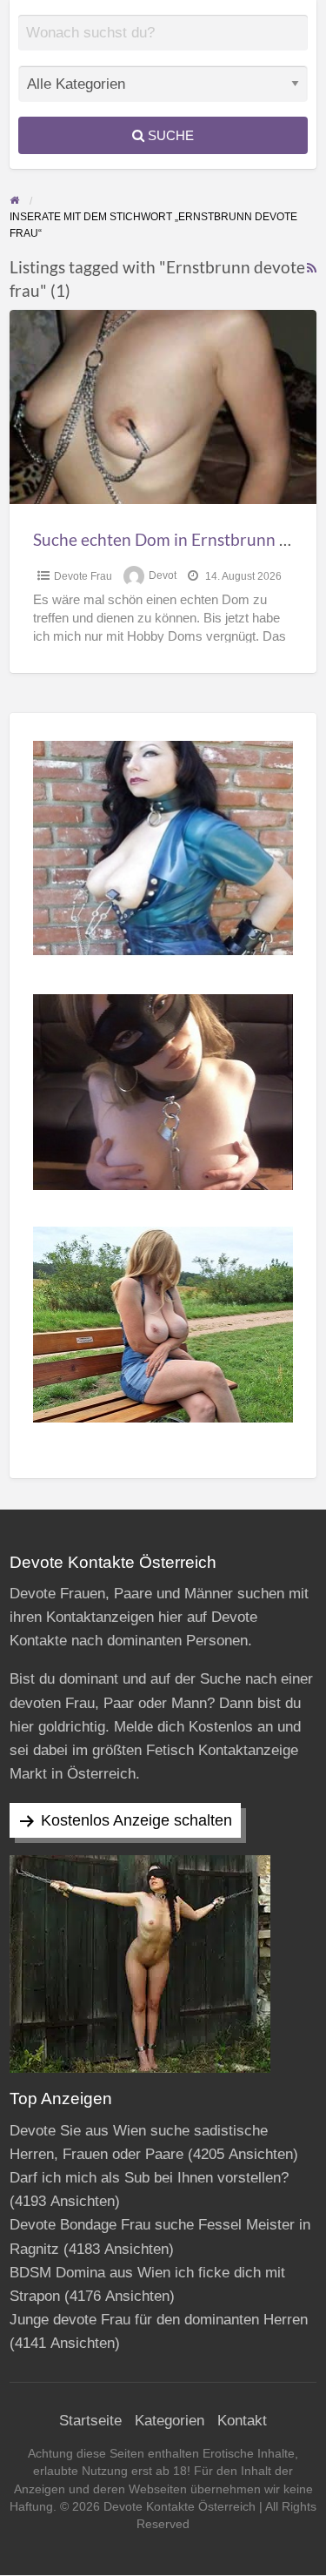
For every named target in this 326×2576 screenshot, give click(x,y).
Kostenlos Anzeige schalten (136, 1820)
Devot (163, 576)
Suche (169, 135)
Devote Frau (83, 576)
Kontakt (242, 2421)
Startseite (90, 2421)
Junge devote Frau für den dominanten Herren (159, 2320)
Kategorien (170, 2421)
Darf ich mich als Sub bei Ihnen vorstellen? (149, 2178)
